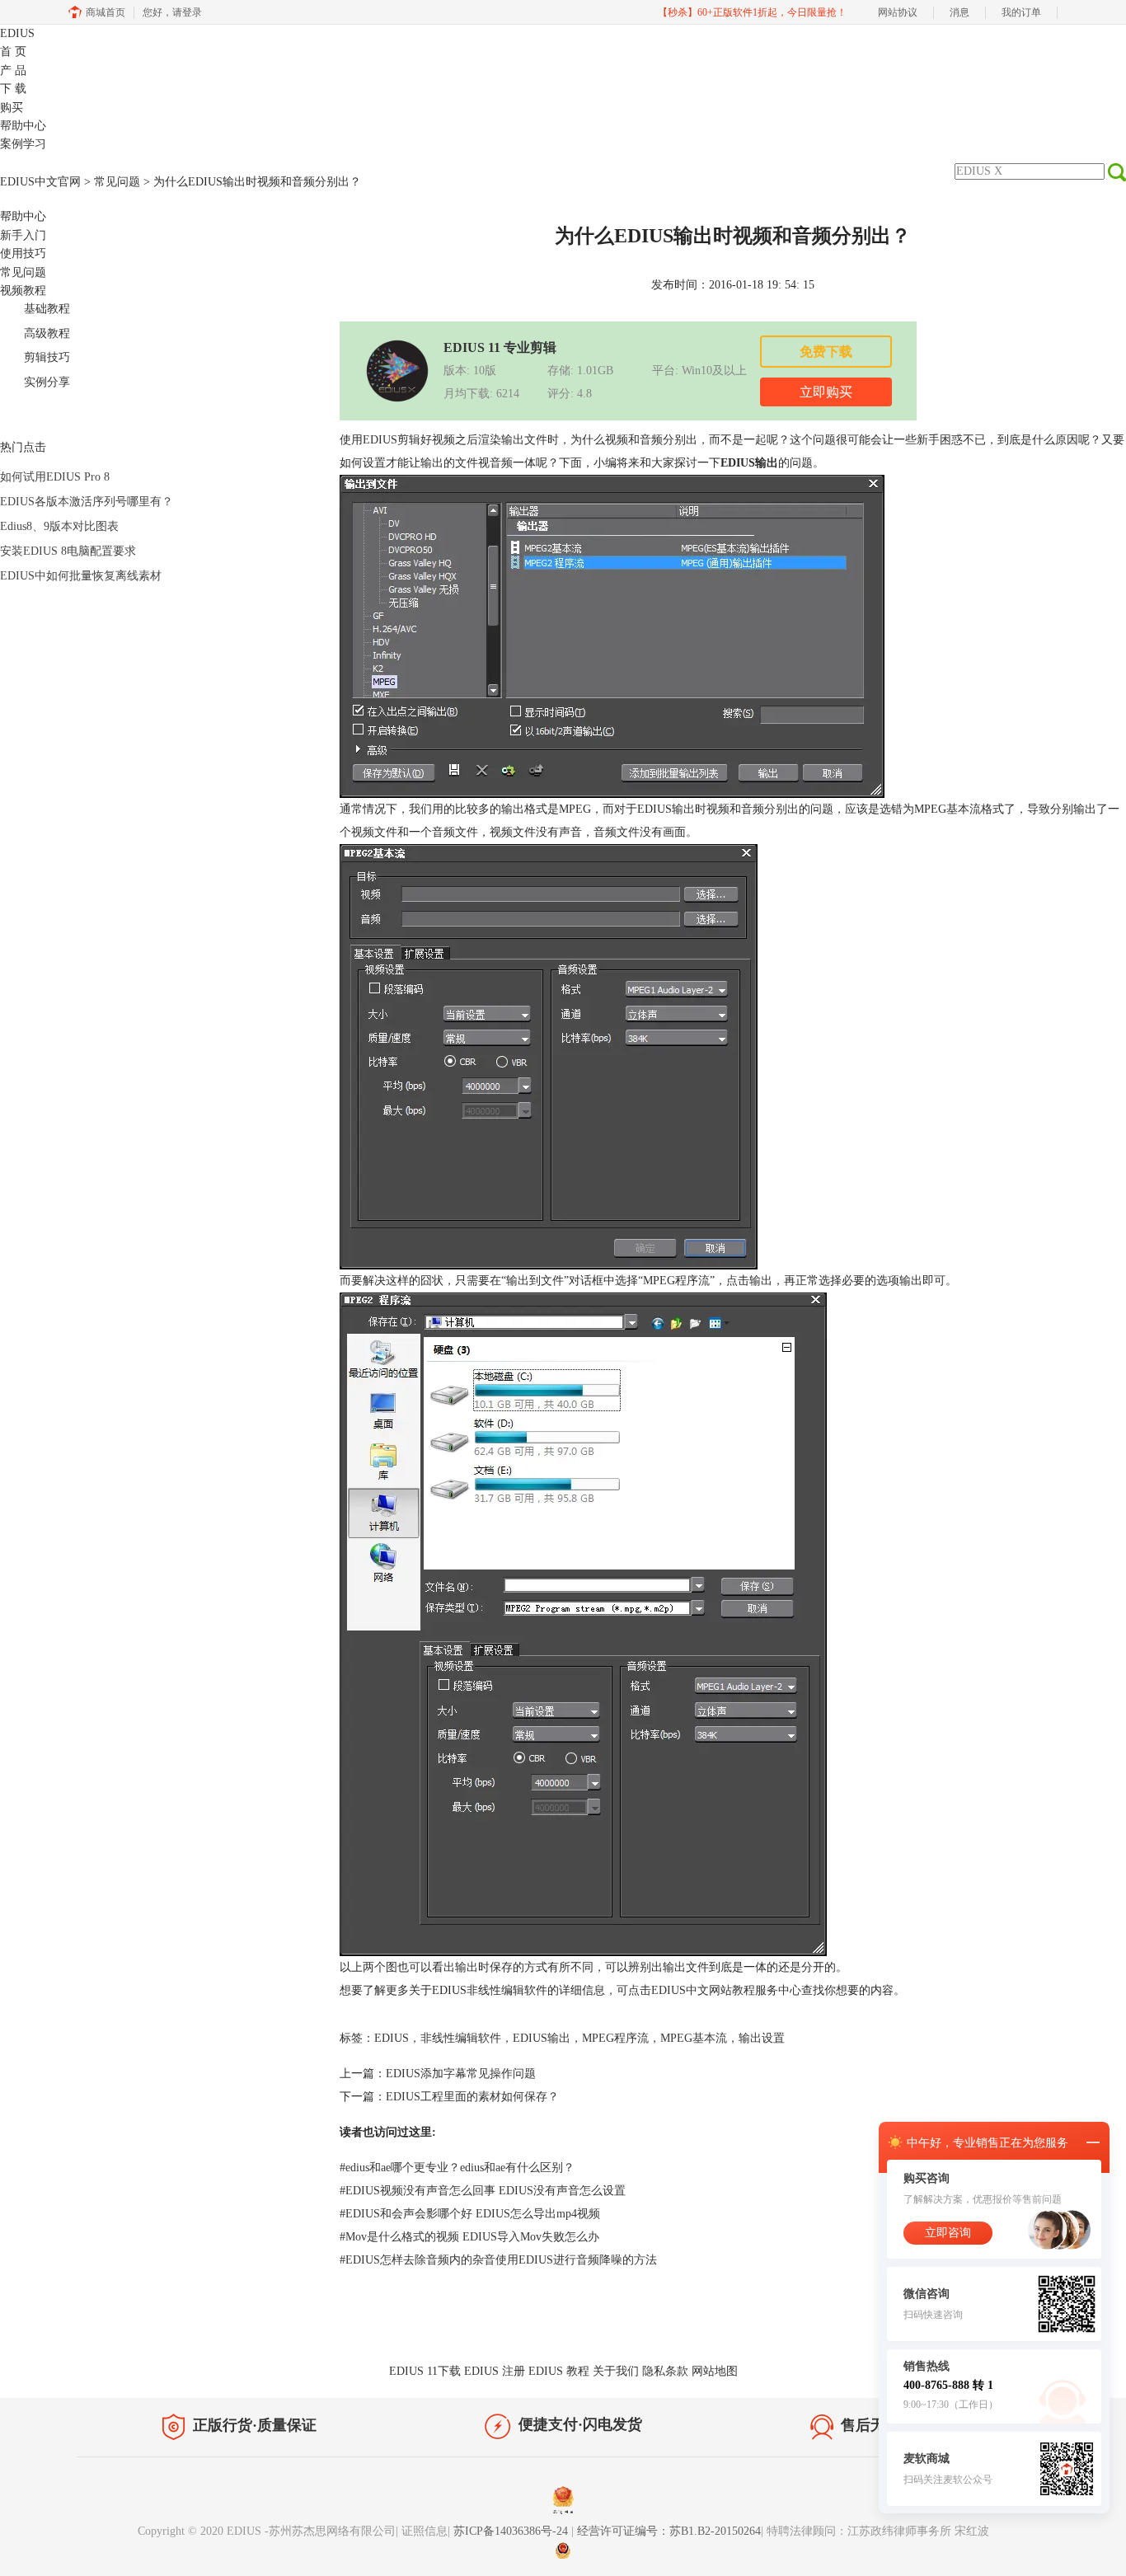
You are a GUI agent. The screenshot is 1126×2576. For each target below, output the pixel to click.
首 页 (13, 52)
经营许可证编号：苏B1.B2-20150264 (669, 2531)
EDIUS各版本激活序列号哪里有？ (87, 502)
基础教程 (47, 309)
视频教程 (23, 291)
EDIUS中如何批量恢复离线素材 (81, 576)
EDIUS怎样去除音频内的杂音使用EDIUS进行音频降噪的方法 (498, 2260)
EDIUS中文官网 (40, 182)
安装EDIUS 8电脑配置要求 (68, 551)
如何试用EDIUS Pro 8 (55, 477)
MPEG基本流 (694, 2038)
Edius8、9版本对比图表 (59, 526)
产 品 (13, 70)
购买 (12, 108)
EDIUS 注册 (495, 2371)
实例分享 (47, 382)
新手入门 (23, 235)
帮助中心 (23, 126)
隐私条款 (665, 2371)
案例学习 (23, 144)
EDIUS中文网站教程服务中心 (726, 1990)
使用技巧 (23, 253)
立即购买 (826, 392)
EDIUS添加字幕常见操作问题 (461, 2074)
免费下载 (826, 352)
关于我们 (616, 2371)
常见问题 (117, 182)
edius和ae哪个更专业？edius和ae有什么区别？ (457, 2168)
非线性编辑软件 (461, 2038)
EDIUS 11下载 (425, 2371)
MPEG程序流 (615, 2038)
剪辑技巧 (47, 357)
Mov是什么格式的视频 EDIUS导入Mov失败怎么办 (469, 2237)
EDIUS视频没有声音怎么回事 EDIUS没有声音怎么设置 (483, 2191)
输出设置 (762, 2038)
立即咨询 (948, 2233)
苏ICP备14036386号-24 (512, 2531)
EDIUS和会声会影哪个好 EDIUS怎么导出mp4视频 (470, 2214)
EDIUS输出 (542, 2038)
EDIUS (17, 33)
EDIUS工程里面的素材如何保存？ (472, 2097)
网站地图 (715, 2371)
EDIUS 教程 (559, 2371)
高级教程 (47, 333)
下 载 (13, 89)
